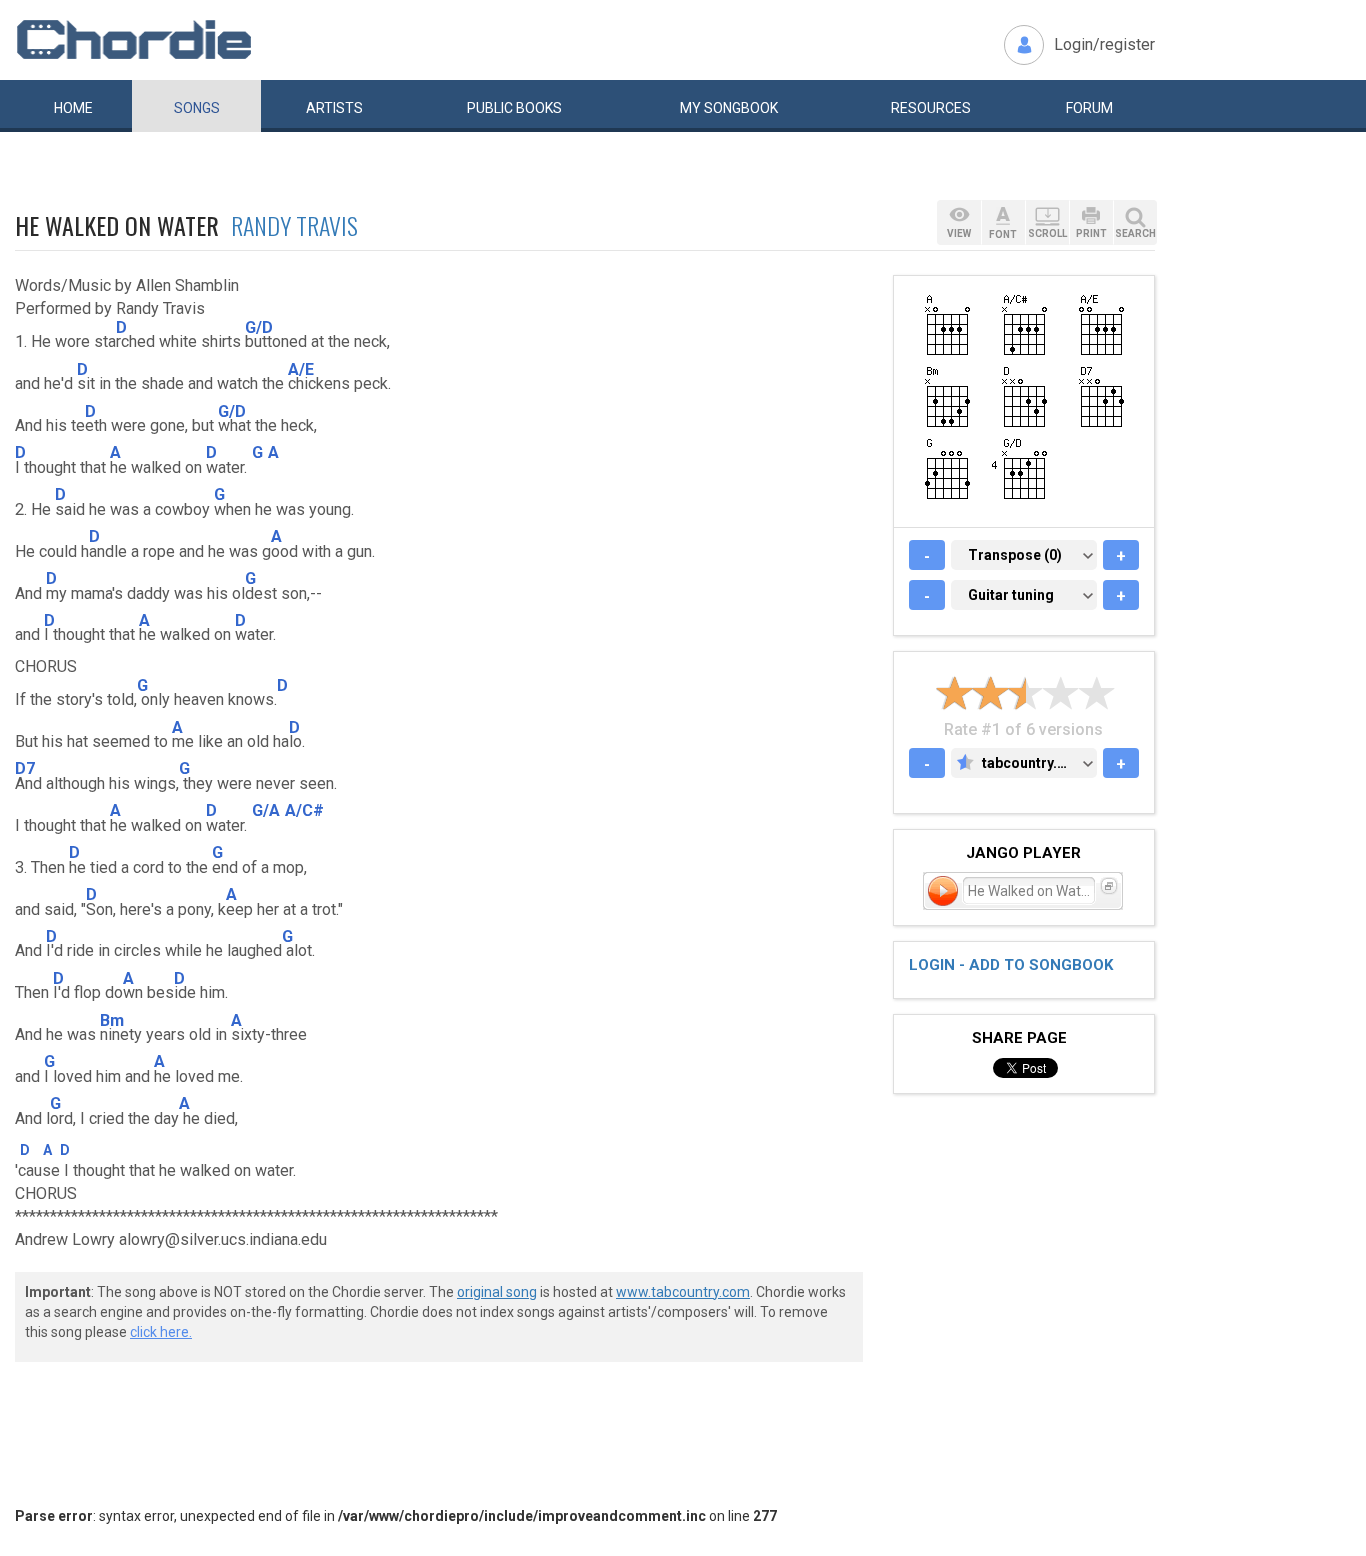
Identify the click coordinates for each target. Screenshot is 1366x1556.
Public (514, 108)
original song (497, 1292)
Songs (197, 108)
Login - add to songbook (1011, 965)
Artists (334, 108)
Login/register (1104, 44)
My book (729, 108)
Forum (1089, 108)
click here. (161, 1332)
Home (73, 108)
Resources (931, 108)
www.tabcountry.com (683, 1292)
